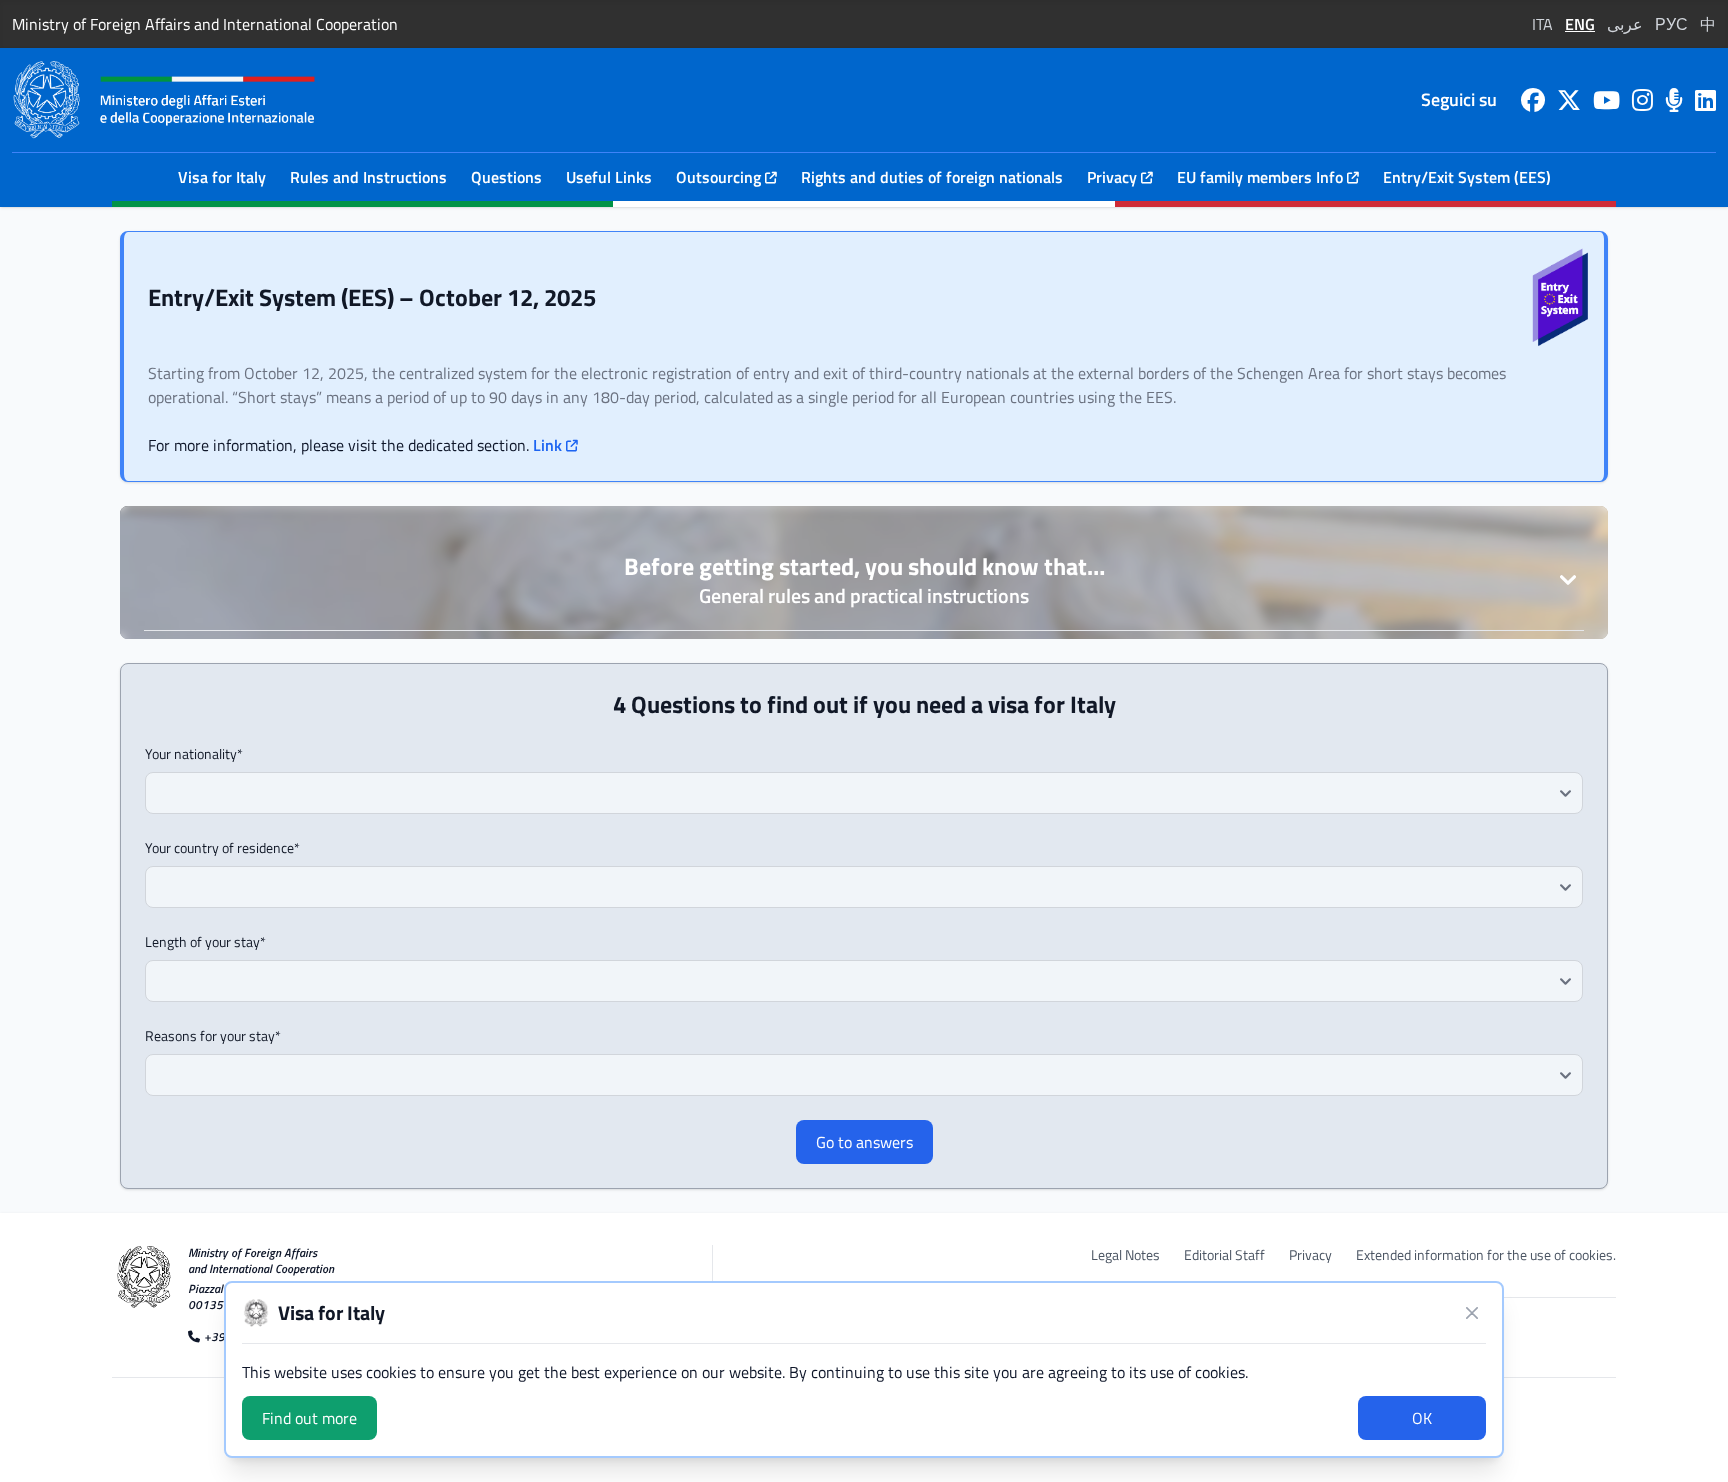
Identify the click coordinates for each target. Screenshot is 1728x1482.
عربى (1625, 24)
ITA (1542, 24)
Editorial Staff (1224, 1255)
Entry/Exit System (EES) (1467, 177)
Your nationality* (194, 754)
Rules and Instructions (368, 177)
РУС (1671, 24)
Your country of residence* (222, 848)
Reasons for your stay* (213, 1036)
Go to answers (864, 1142)
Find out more (309, 1418)
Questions (506, 177)
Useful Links (609, 177)
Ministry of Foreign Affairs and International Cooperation (205, 24)
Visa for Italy (222, 177)
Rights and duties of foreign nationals (932, 177)
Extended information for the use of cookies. (1486, 1255)
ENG (1580, 24)
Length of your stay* (205, 942)
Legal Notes (1125, 1255)
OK (1422, 1418)
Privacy (1310, 1255)
